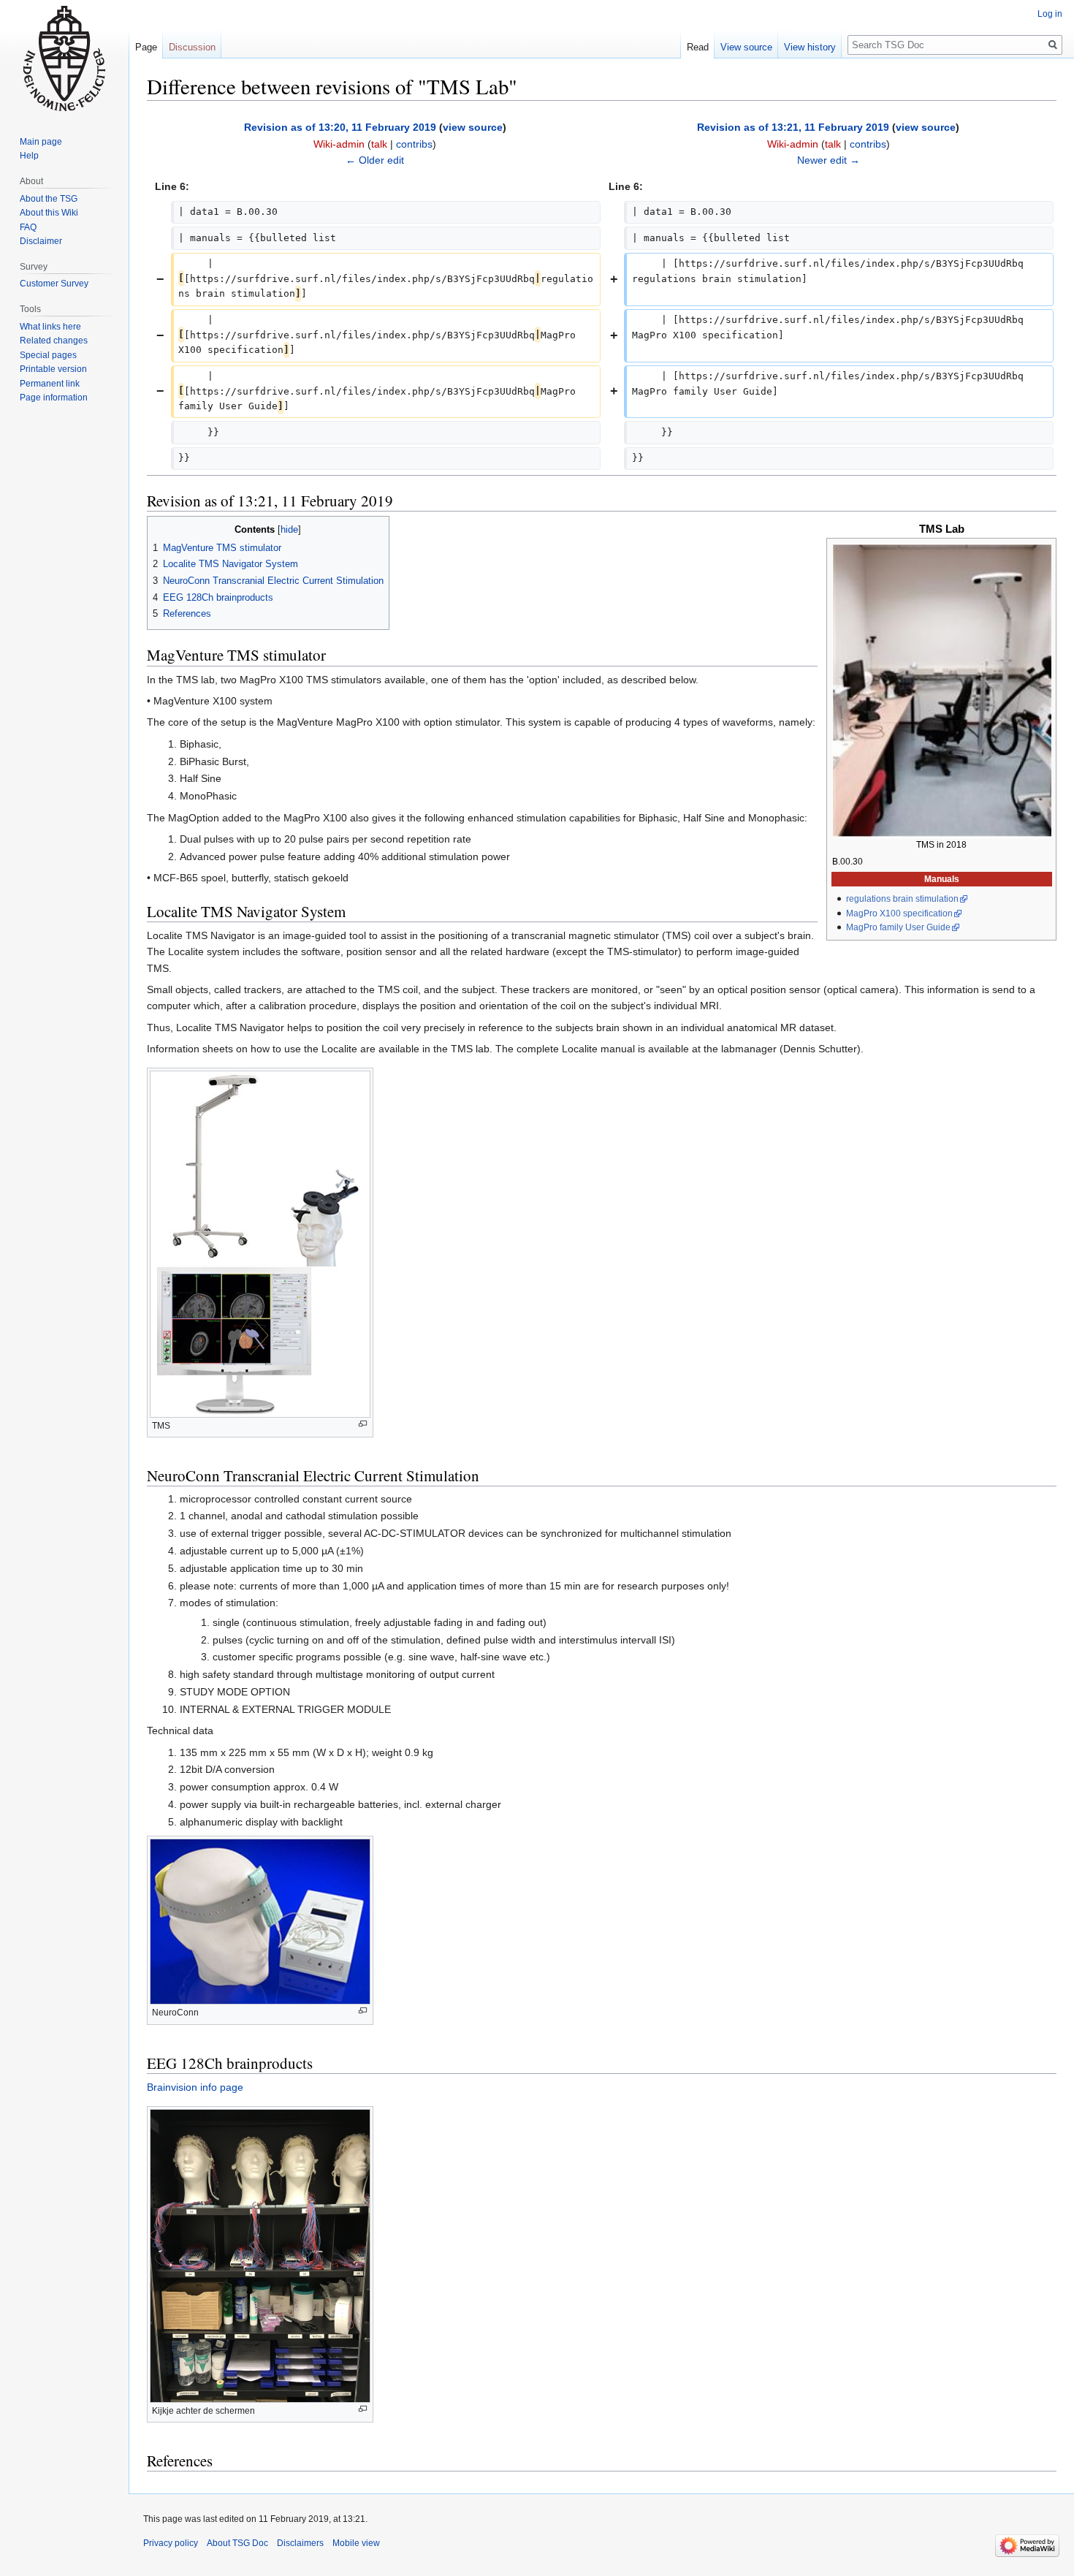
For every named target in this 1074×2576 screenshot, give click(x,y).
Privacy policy (171, 2543)
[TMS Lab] (942, 691)
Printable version (53, 369)
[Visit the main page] (64, 58)
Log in (1050, 14)
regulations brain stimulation (902, 899)
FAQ (28, 227)
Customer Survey (54, 284)
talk (379, 144)
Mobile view (356, 2543)
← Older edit (375, 160)
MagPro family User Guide (898, 927)
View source (746, 47)
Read (698, 47)
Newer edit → (829, 160)
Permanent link (50, 384)
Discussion (192, 47)
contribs (414, 144)
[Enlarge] (363, 1424)
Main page (41, 142)
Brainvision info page (195, 2087)
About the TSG (49, 199)
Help (29, 156)
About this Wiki (49, 213)
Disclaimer (41, 241)
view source (473, 127)
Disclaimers (300, 2543)
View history (810, 47)
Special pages (48, 355)
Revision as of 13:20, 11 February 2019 (340, 127)
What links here (50, 327)
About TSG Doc (237, 2543)
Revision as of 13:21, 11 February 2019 (793, 127)
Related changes (54, 341)
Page (146, 47)
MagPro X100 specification (899, 913)
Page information (54, 398)
